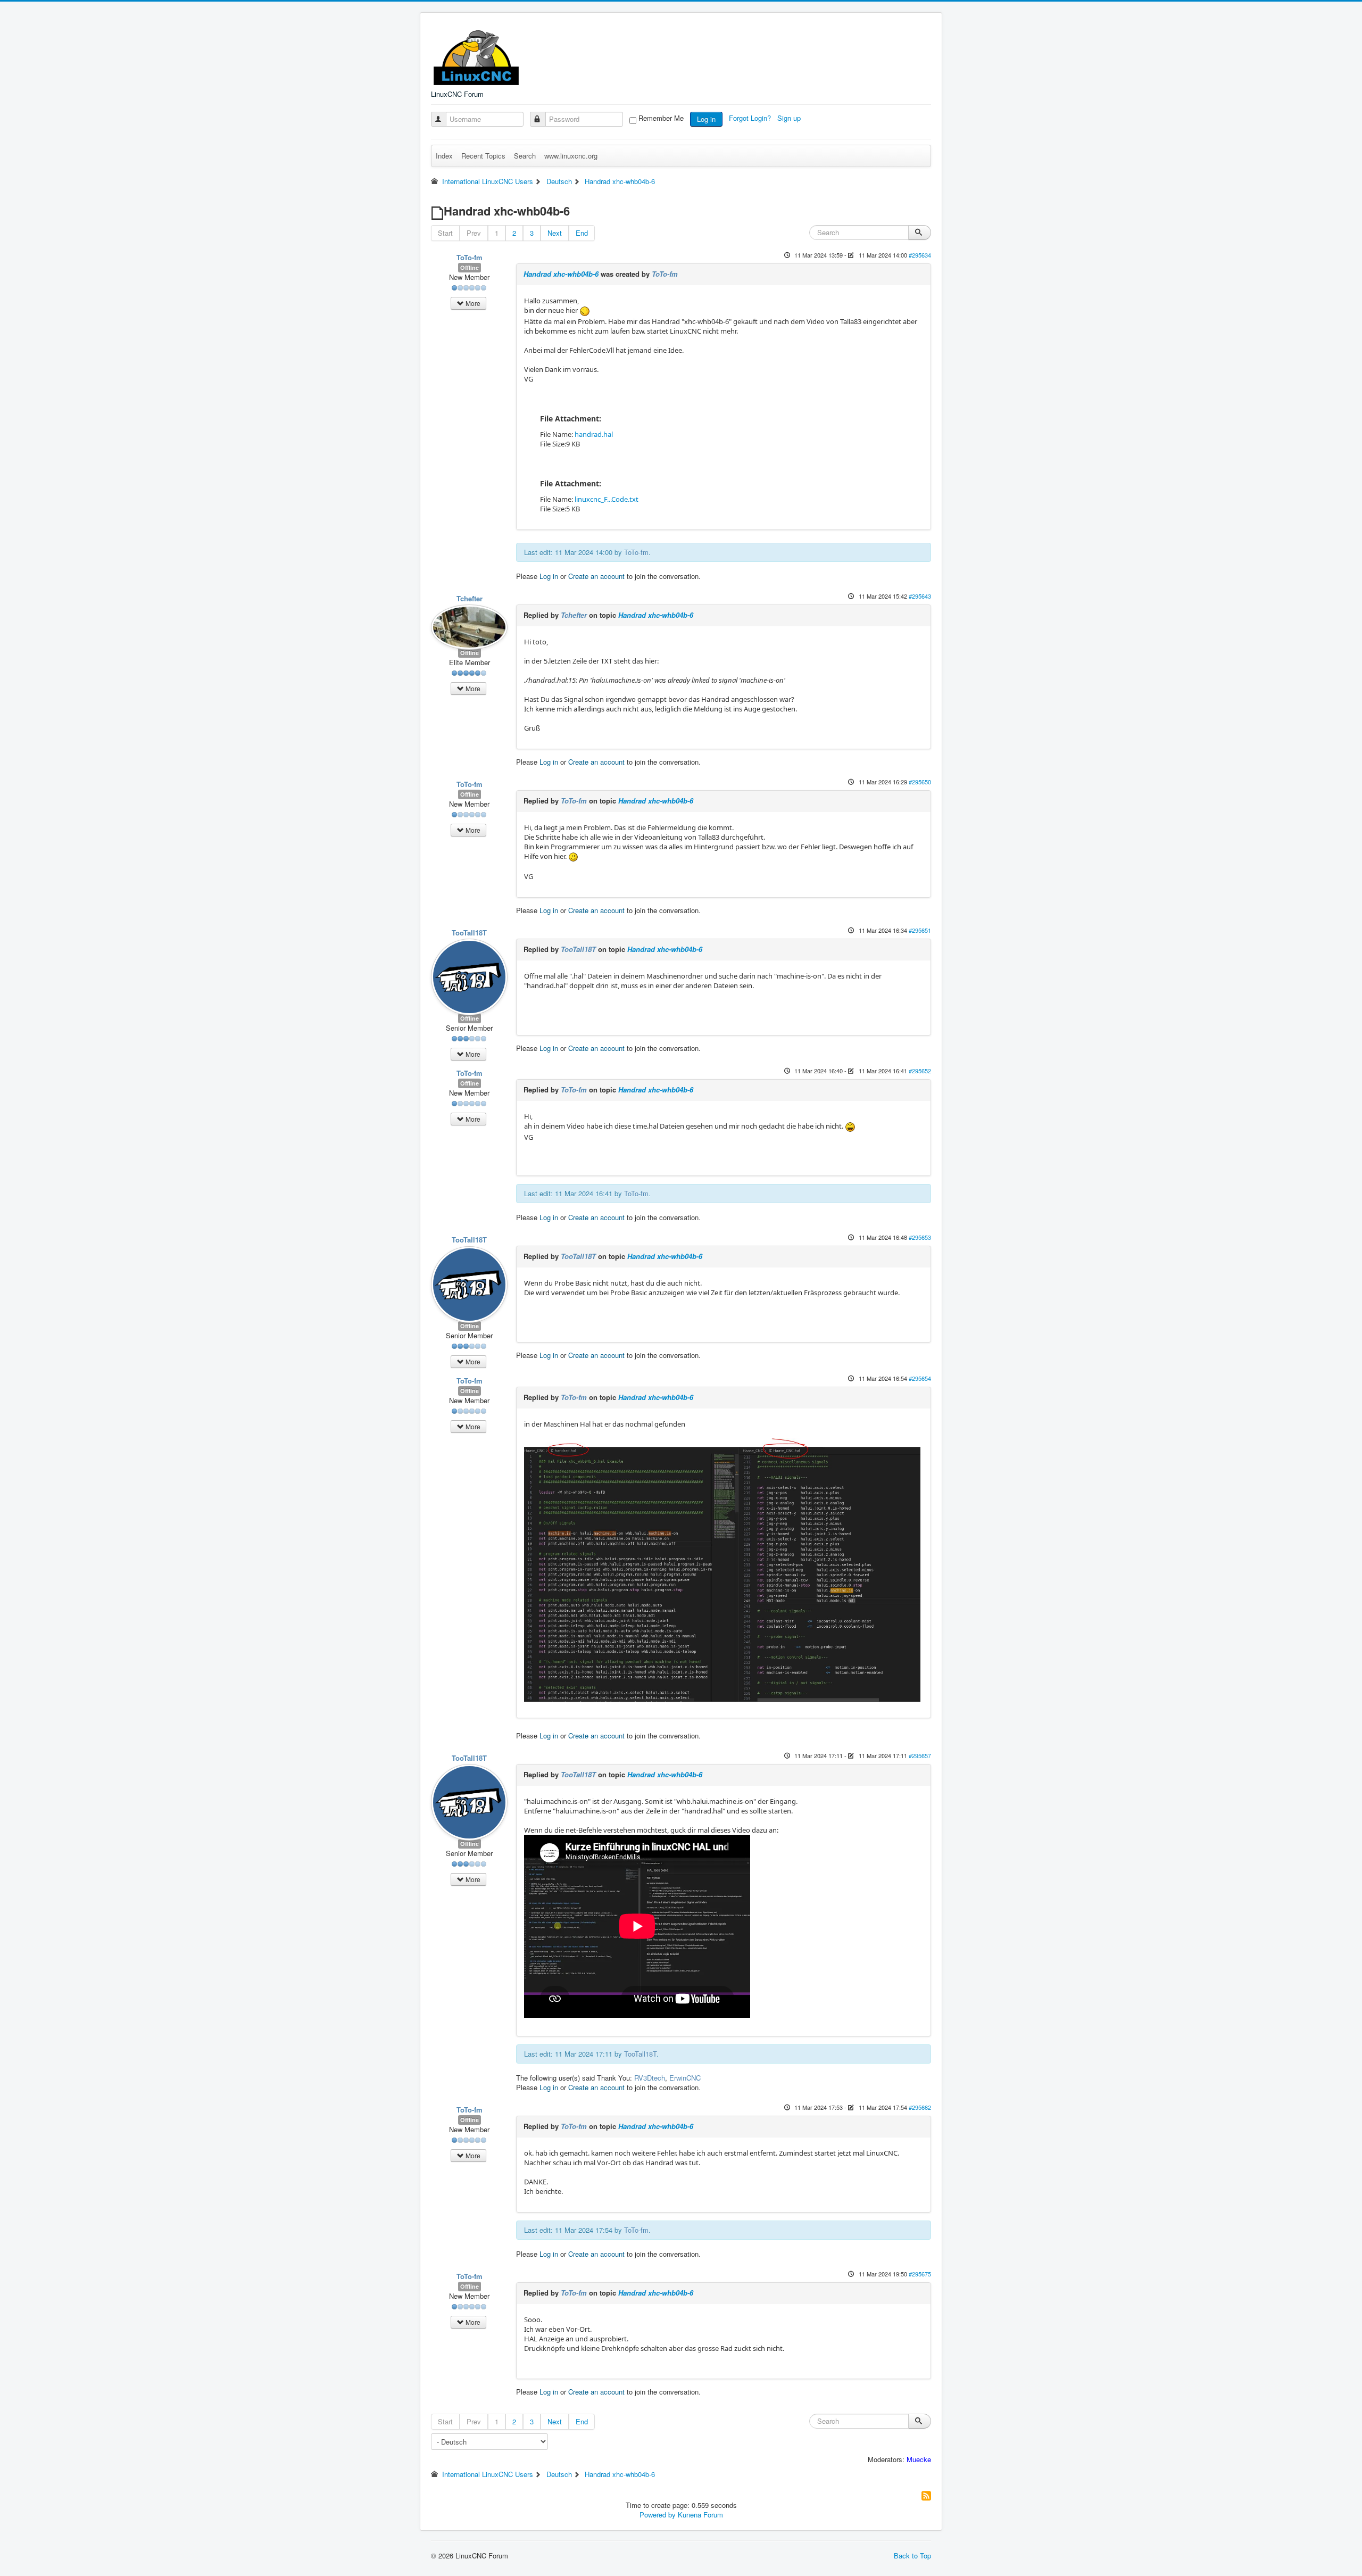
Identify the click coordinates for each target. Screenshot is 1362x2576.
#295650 (920, 782)
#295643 (920, 596)
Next (555, 233)
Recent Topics (483, 156)
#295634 (920, 255)
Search (525, 156)
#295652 (920, 1071)
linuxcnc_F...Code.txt (607, 499)
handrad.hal (594, 434)
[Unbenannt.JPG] (722, 1569)
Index (444, 156)
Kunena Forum (700, 2515)
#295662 (920, 2107)
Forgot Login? (751, 118)
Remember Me (661, 118)
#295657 (920, 1755)
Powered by (658, 2515)
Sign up (790, 118)
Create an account (596, 576)
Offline (470, 267)
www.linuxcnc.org (571, 156)
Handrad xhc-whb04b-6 (561, 274)
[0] (850, 1126)
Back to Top (912, 2556)
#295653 (920, 1237)
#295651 (920, 930)
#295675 (920, 2274)
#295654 (920, 1378)
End (582, 233)
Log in (706, 119)
